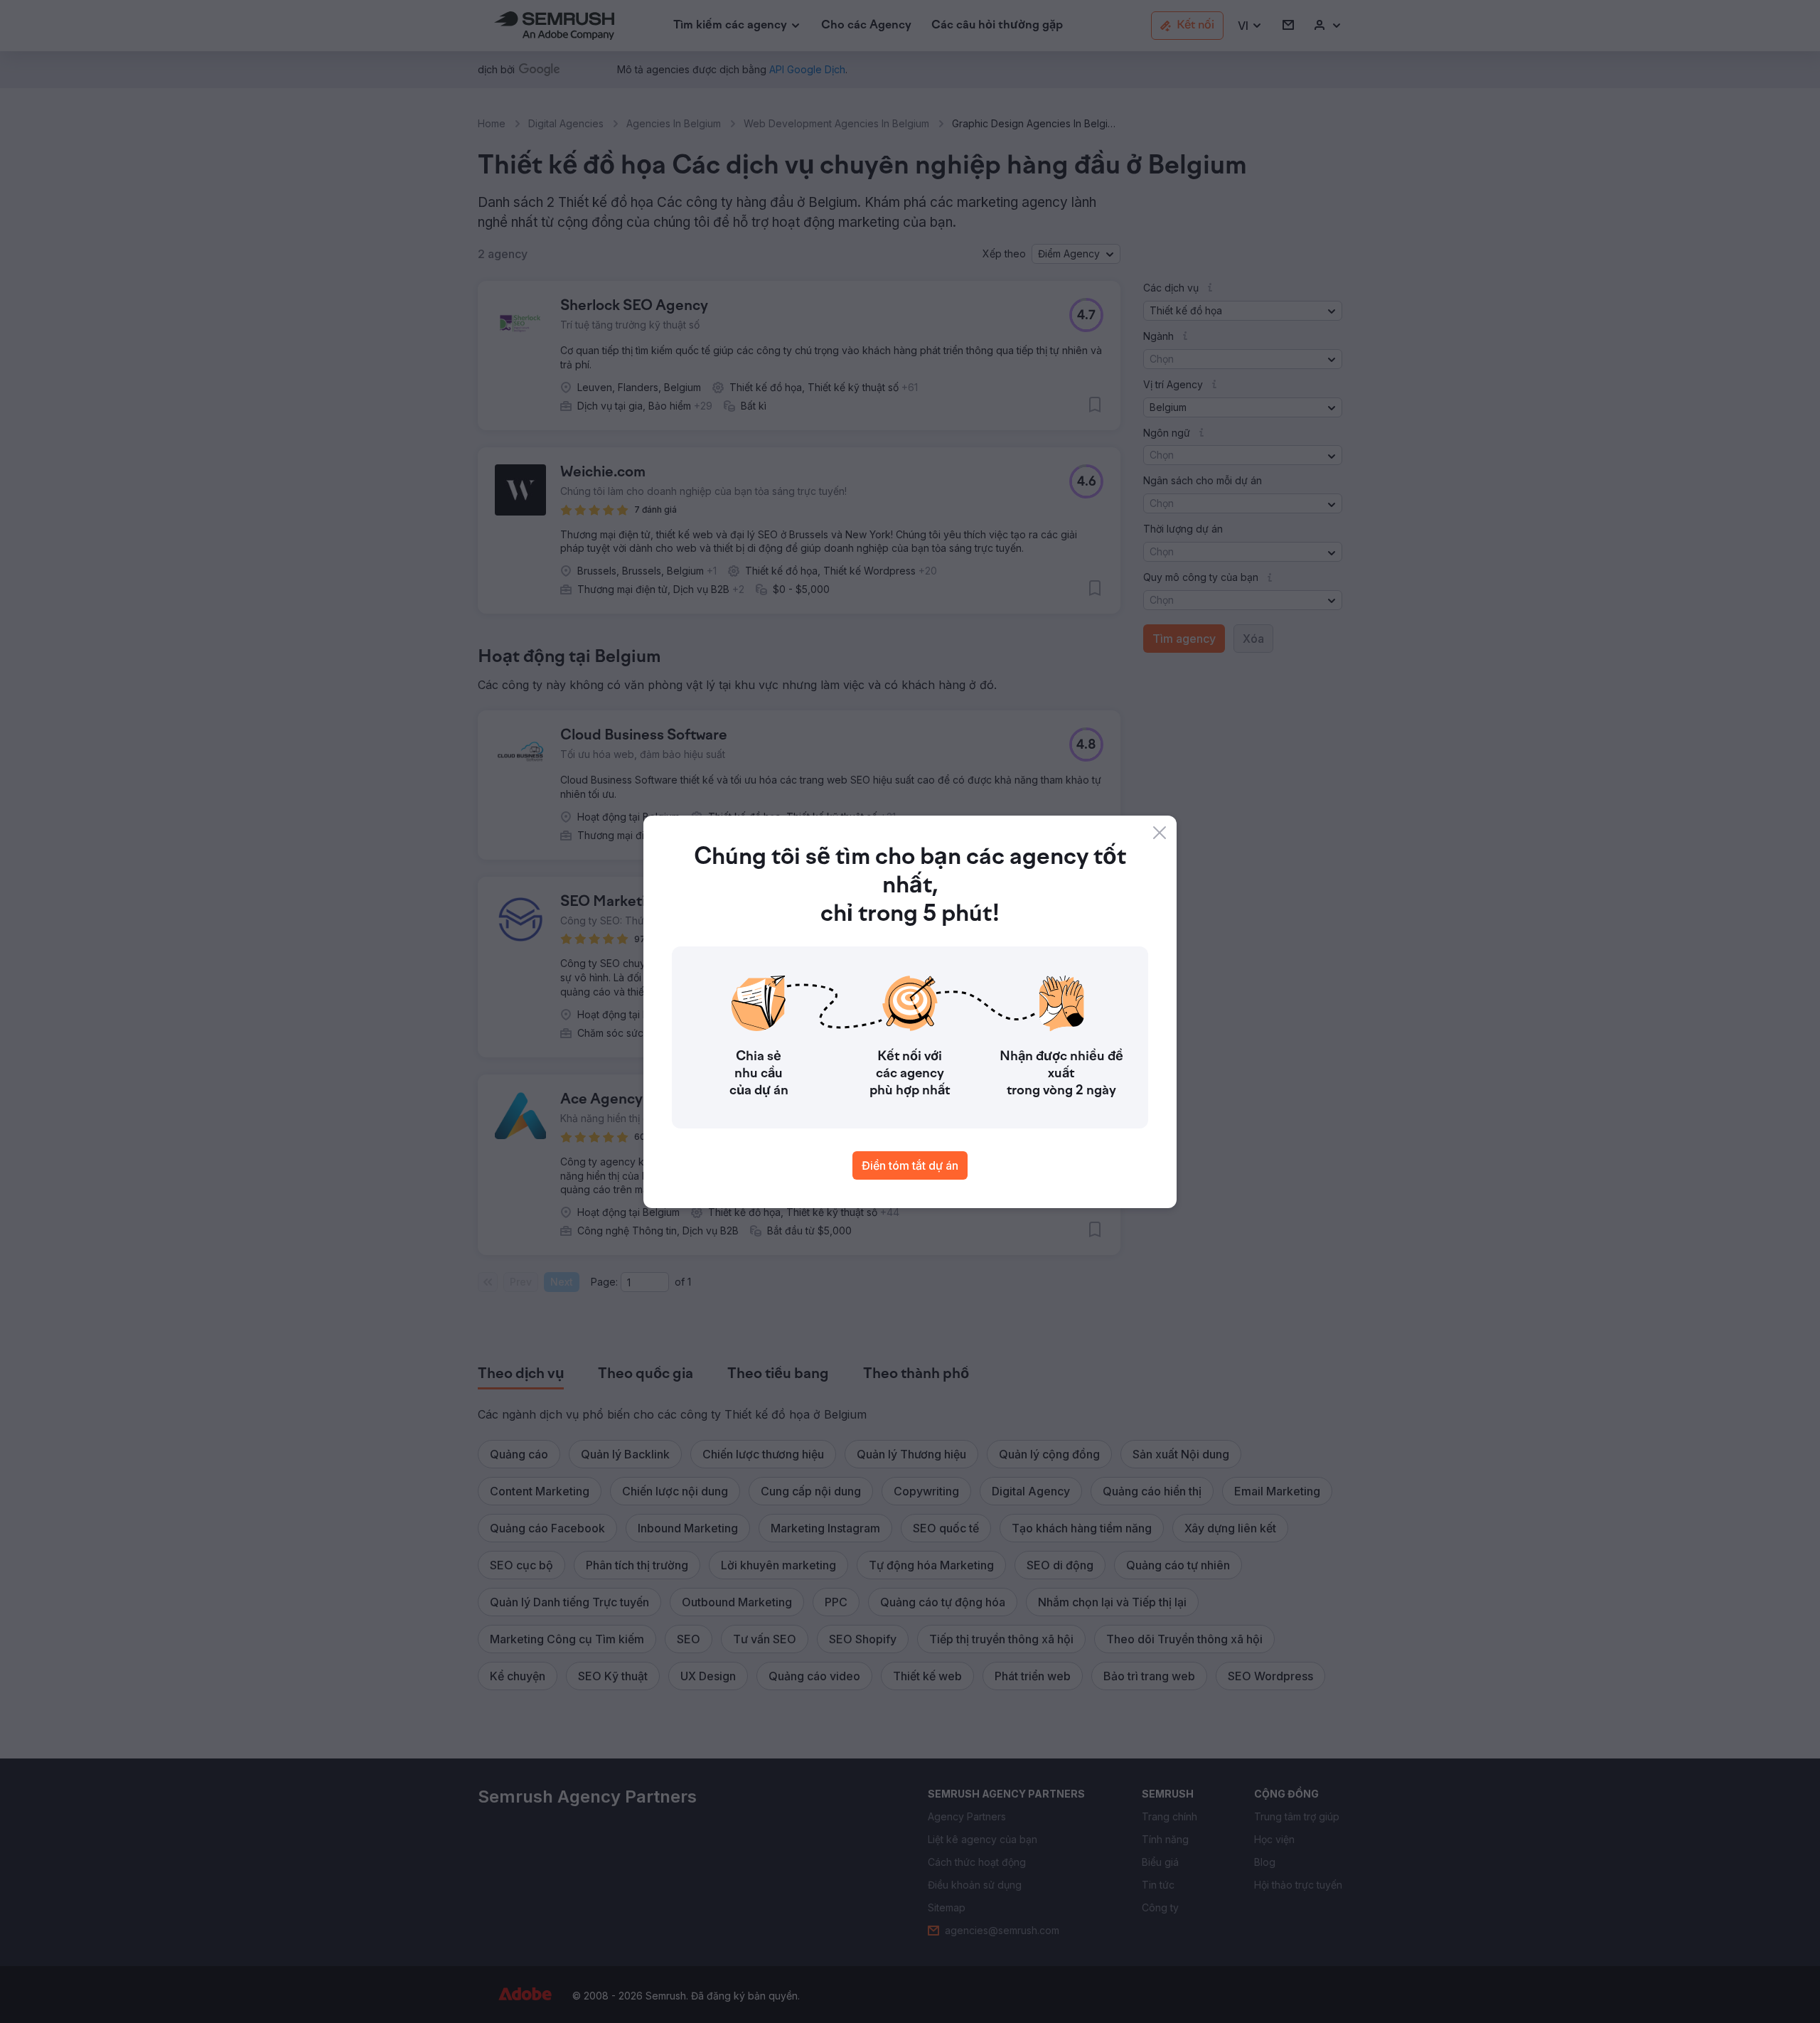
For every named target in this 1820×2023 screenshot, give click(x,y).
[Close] (1160, 833)
